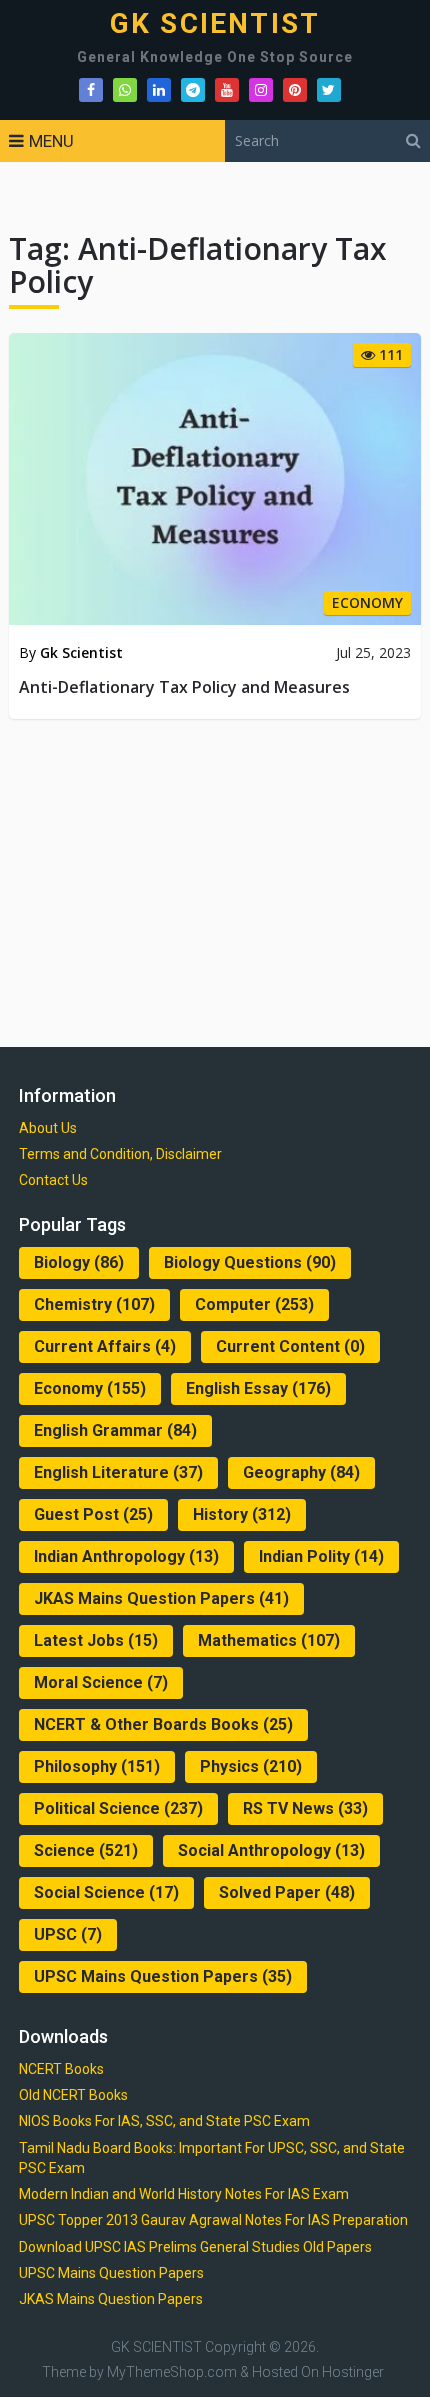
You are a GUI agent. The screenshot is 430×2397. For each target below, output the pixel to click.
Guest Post (93, 1514)
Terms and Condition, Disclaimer (120, 1154)
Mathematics (269, 1640)
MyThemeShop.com (172, 2372)
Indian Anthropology (126, 1556)
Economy (90, 1388)
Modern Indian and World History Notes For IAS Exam (184, 2194)
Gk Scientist (81, 652)
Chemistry (94, 1304)
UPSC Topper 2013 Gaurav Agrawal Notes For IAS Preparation (213, 2220)
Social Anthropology (271, 1850)
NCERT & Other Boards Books (163, 1724)
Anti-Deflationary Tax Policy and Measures (184, 687)
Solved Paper (287, 1892)
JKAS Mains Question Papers (161, 1598)
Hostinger (353, 2372)
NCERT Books (61, 2069)
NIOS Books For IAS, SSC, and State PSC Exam (164, 2121)
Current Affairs (105, 1346)
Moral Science (101, 1682)
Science (86, 1850)
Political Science (118, 1808)
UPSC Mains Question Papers (163, 1976)
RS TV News (305, 1808)
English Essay (258, 1388)
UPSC (68, 1934)
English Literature (118, 1472)
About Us (48, 1128)
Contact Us (53, 1180)
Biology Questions (250, 1262)
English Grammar (115, 1430)
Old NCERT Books (73, 2095)
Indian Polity (321, 1556)
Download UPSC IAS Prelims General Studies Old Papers (195, 2247)
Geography (301, 1472)
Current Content (290, 1346)
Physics (251, 1766)
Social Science (106, 1892)
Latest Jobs (96, 1640)
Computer (254, 1304)
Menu (51, 141)
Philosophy (97, 1766)
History (242, 1514)
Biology (79, 1262)
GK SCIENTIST (215, 24)
